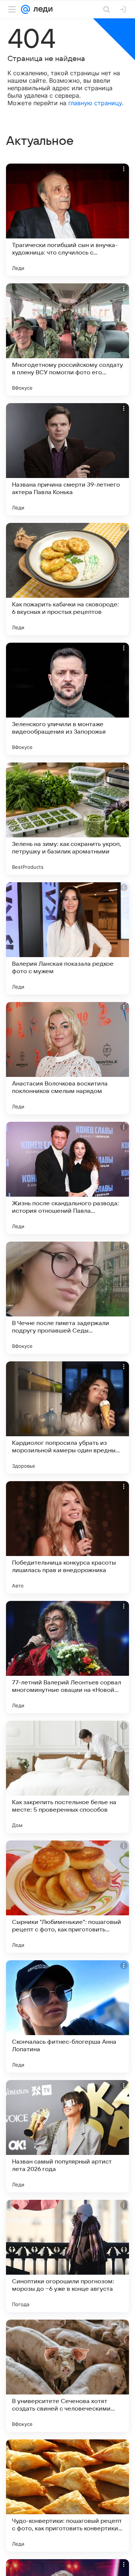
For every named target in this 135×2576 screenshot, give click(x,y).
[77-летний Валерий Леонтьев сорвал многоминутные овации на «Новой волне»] (67, 1657)
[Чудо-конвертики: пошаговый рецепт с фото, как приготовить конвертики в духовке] (67, 2496)
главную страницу (95, 103)
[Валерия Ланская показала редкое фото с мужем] (67, 938)
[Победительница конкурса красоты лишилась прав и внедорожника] (67, 1537)
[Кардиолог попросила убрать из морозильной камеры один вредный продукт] (67, 1418)
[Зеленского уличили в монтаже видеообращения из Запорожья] (67, 699)
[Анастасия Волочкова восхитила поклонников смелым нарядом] (67, 1058)
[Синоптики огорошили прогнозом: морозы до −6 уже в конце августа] (67, 2256)
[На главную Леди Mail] (41, 9)
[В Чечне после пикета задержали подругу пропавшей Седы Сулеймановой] (67, 1298)
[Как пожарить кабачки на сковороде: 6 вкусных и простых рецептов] (67, 579)
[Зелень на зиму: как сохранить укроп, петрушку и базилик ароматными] (67, 819)
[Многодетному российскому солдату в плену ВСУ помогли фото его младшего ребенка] (67, 339)
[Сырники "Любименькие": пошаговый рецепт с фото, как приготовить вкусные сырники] (67, 1897)
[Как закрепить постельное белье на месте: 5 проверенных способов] (67, 1777)
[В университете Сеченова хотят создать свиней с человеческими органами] (67, 2376)
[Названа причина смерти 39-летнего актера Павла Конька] (67, 459)
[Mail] (25, 9)
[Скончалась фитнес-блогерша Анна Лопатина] (67, 2016)
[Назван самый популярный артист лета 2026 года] (67, 2136)
